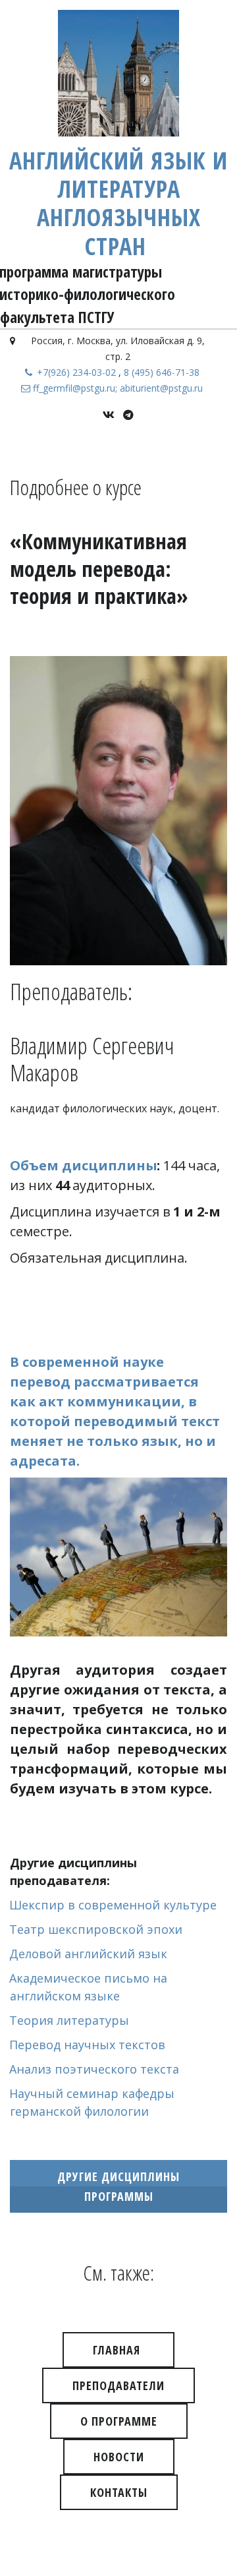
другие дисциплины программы (118, 2186)
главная (118, 2350)
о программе (119, 2421)
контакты (119, 2492)
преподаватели (118, 2385)
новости (119, 2457)
